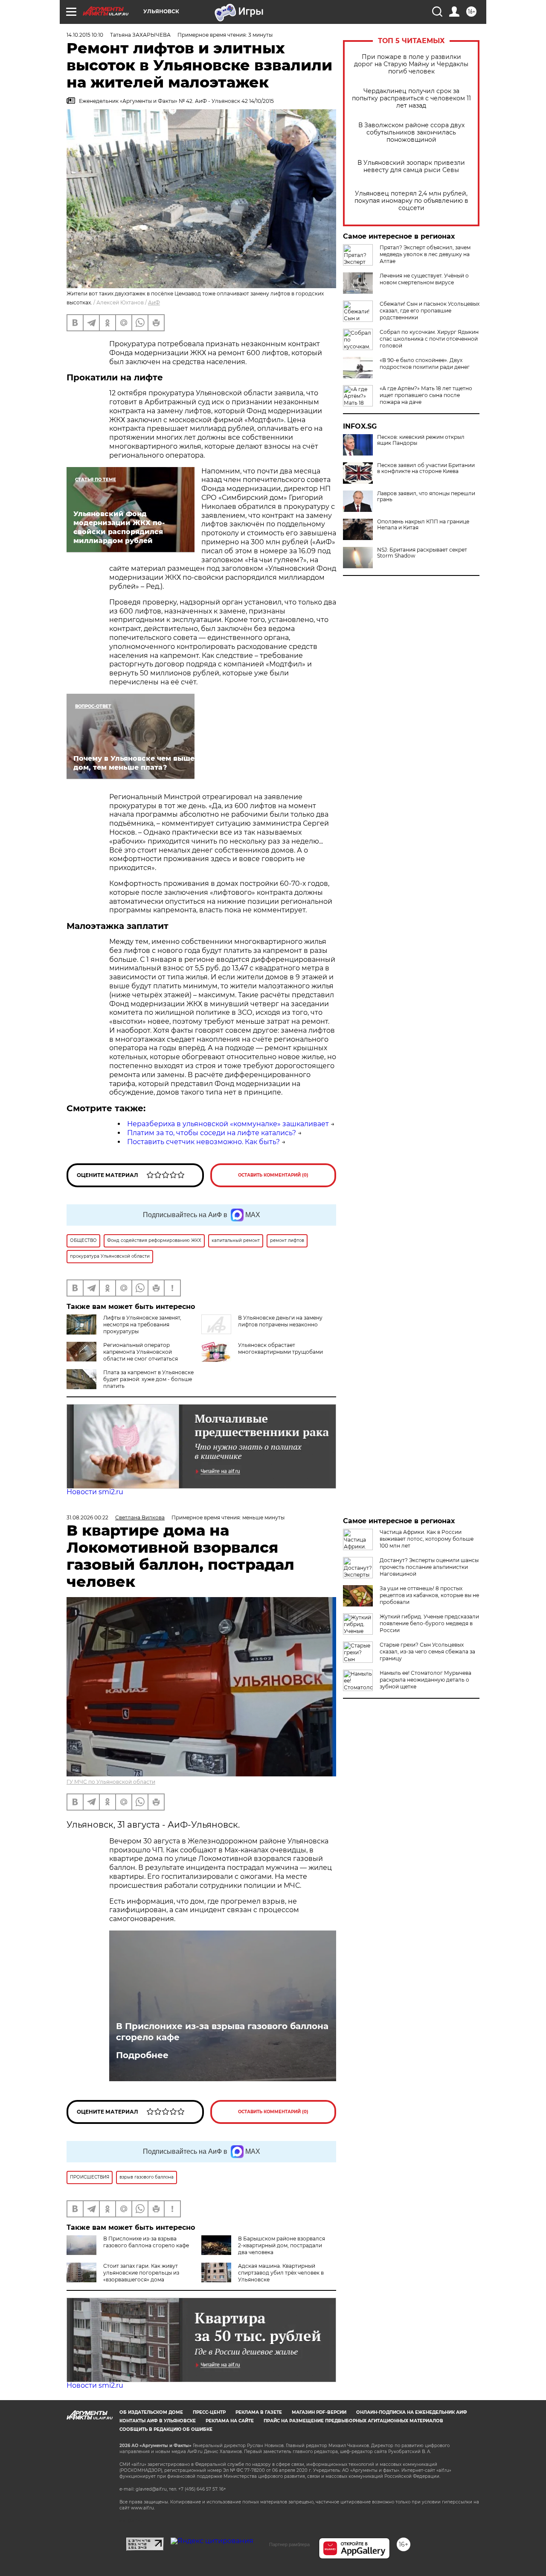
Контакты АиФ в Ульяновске (158, 2421)
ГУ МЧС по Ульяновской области (111, 1782)
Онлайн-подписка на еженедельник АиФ (412, 2412)
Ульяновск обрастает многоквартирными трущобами (280, 1348)
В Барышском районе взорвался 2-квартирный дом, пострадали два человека (282, 2245)
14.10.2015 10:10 (85, 35)
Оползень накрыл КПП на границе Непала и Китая (423, 525)
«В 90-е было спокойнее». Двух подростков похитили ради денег (425, 364)
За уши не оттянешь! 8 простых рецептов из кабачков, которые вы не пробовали (429, 1595)
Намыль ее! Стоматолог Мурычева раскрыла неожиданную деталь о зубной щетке (425, 1680)
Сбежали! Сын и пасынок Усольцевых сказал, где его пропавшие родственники (430, 311)
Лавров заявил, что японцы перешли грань (426, 497)
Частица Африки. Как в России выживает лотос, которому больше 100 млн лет (427, 1539)
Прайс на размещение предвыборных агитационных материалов (353, 2421)
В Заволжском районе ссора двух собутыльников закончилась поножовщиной (411, 133)
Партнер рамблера (289, 2544)
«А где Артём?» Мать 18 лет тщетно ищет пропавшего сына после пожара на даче (426, 395)
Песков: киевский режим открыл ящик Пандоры (421, 440)
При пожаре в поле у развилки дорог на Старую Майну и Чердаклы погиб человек (411, 64)
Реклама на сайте (230, 2421)
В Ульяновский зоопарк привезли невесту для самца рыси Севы (411, 166)
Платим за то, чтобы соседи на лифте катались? (212, 1133)
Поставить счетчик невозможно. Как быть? (203, 1142)
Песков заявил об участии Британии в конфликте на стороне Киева (426, 468)
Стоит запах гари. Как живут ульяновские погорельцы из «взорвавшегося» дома (141, 2273)
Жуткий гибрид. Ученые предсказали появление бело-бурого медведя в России (429, 1623)
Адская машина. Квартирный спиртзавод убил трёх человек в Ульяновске (281, 2273)
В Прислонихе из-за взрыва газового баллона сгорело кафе (222, 2032)
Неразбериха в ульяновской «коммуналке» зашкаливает (228, 1124)
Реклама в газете (259, 2412)
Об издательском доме (151, 2412)
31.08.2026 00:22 (87, 1517)
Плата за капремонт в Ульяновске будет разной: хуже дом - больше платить (148, 1379)
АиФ (154, 302)
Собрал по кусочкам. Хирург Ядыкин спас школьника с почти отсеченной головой (429, 339)
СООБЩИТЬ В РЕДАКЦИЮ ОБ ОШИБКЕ (166, 2429)
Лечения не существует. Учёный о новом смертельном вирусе (424, 279)
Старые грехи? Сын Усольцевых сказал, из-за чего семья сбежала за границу (427, 1652)
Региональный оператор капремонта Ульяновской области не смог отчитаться (141, 1352)
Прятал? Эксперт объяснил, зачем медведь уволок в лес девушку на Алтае (425, 254)
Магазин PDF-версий (319, 2412)
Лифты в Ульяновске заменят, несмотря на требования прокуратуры (142, 1325)
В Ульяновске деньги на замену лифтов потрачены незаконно (280, 1321)
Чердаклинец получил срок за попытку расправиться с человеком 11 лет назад (411, 98)
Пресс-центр (209, 2412)
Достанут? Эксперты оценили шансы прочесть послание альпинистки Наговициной (429, 1567)
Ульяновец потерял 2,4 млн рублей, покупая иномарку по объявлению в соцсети (411, 201)
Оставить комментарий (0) (273, 1175)
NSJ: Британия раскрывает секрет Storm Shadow (422, 553)
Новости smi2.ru (95, 1492)
